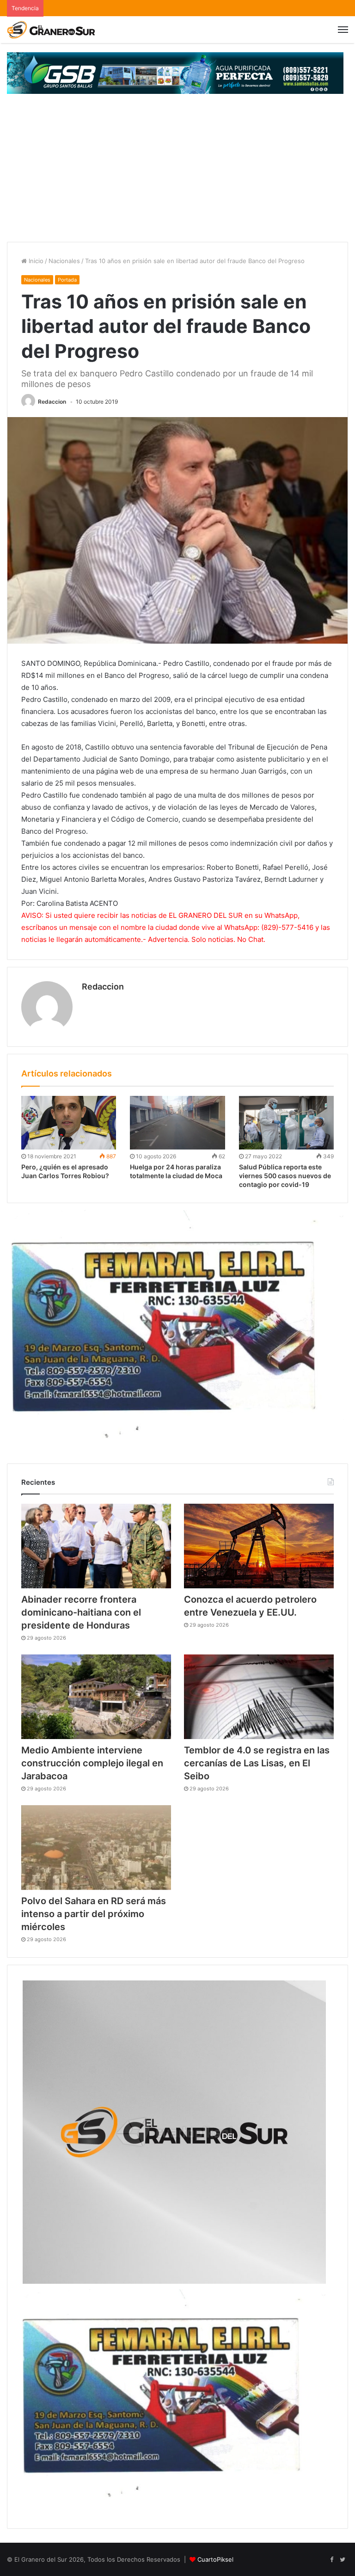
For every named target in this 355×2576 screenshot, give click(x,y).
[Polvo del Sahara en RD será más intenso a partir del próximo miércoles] (96, 1847)
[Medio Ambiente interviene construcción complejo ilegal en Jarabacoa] (96, 1697)
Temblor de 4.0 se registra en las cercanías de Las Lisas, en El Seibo (257, 1763)
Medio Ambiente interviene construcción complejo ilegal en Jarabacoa (92, 1763)
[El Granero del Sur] (51, 30)
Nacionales (64, 261)
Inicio (35, 261)
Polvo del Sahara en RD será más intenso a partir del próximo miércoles (94, 1914)
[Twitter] (343, 2560)
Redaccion (52, 402)
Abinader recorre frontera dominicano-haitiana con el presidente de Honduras (81, 1612)
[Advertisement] (177, 172)
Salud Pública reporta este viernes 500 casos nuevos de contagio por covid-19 (285, 1176)
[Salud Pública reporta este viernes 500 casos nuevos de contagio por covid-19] (286, 1123)
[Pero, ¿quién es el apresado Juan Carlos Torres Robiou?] (69, 1123)
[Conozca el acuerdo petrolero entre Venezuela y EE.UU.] (259, 1546)
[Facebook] (331, 2560)
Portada (67, 280)
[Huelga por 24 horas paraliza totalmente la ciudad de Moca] (177, 1123)
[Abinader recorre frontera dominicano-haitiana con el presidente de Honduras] (96, 1546)
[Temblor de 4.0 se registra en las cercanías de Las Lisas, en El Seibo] (259, 1697)
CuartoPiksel (215, 2559)
